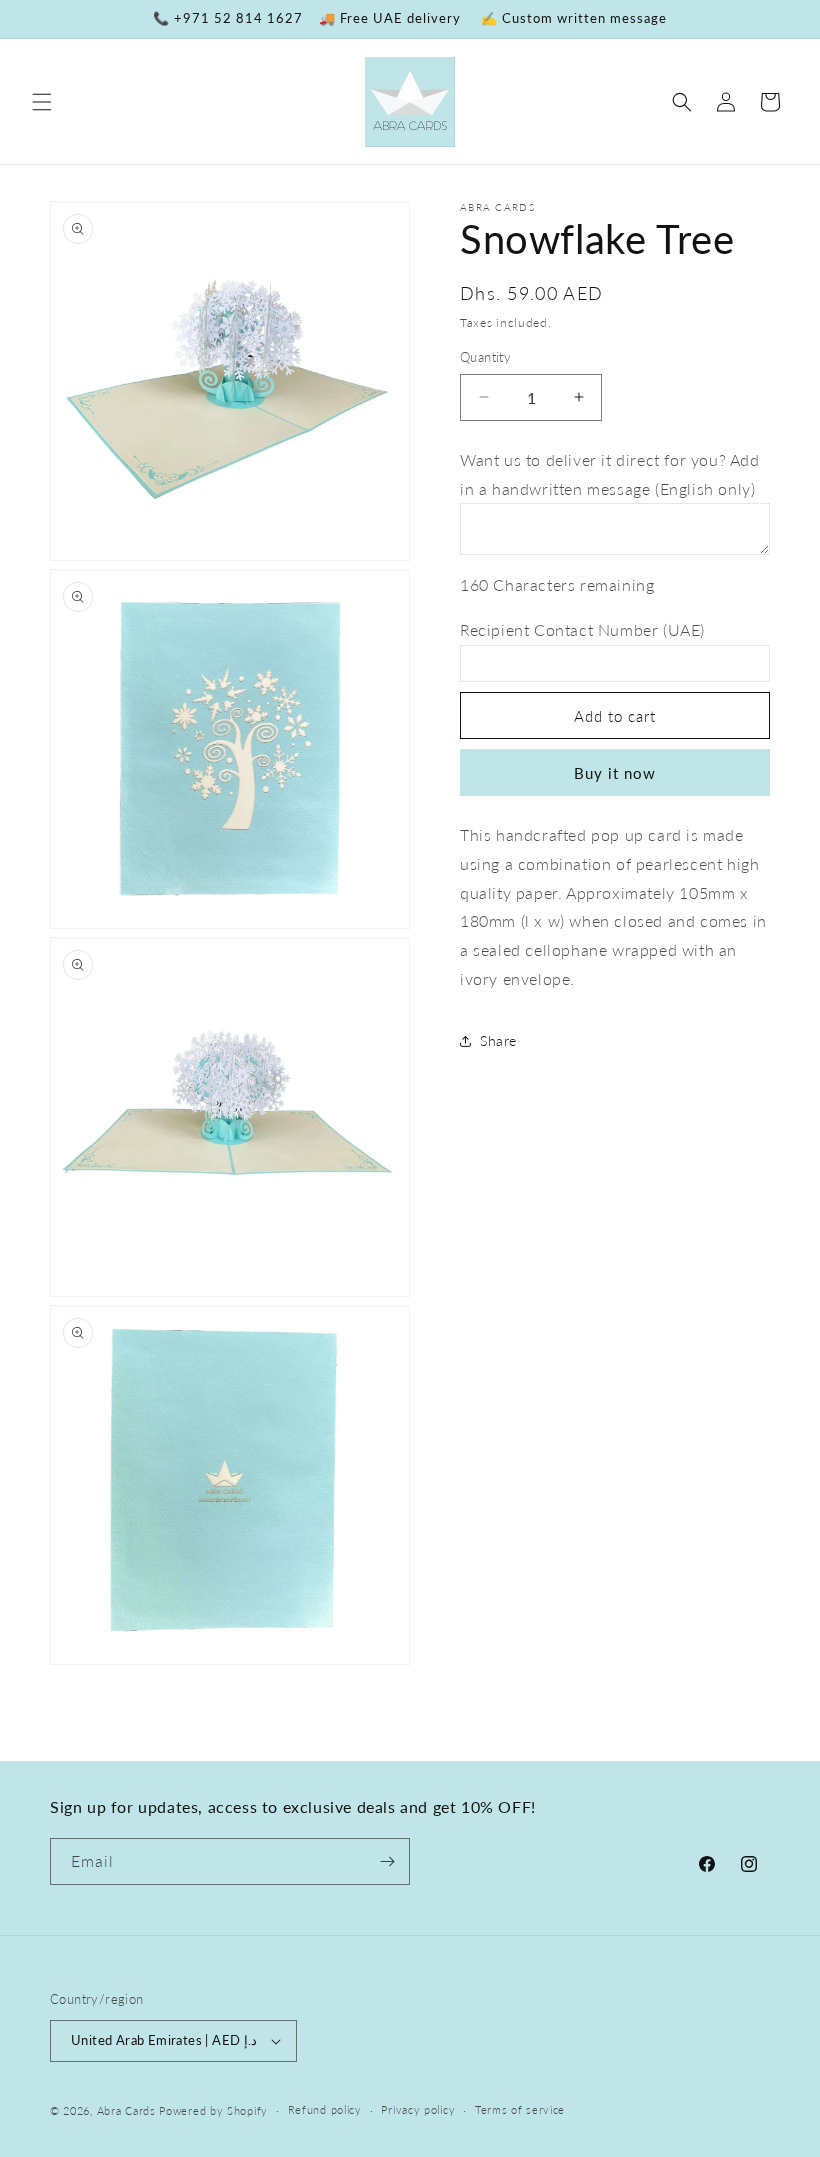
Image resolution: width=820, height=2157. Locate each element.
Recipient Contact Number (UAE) (582, 629)
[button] (42, 102)
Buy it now (615, 773)
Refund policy (325, 2109)
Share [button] (498, 1040)
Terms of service (520, 2109)
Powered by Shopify (213, 2110)
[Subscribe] (387, 1861)
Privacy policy (418, 2109)
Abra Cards (126, 2110)
